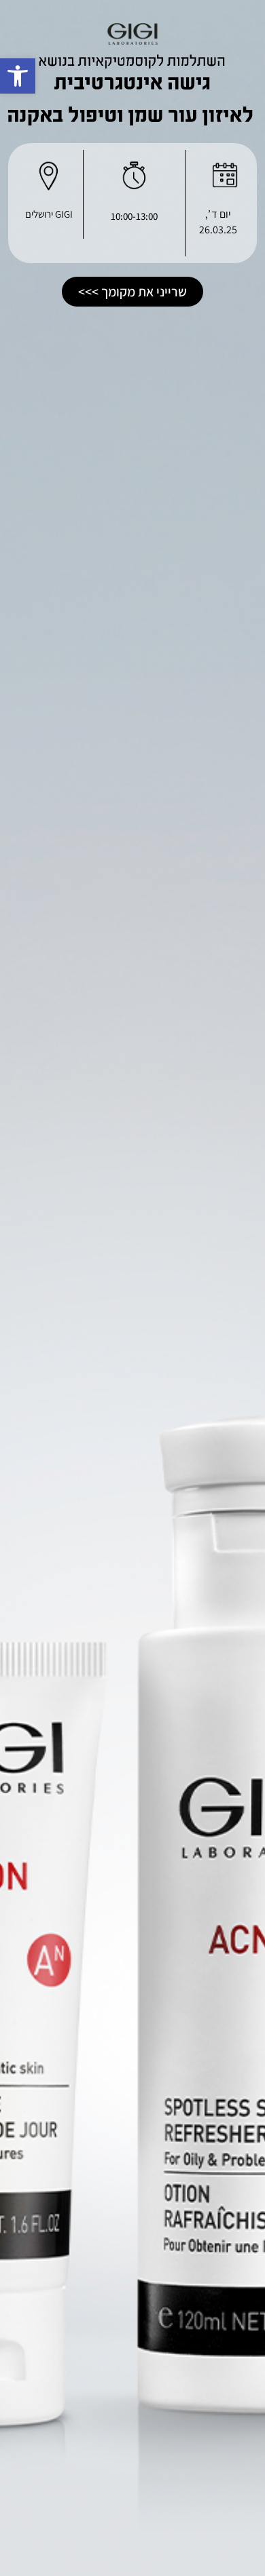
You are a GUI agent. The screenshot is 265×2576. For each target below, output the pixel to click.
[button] (18, 76)
